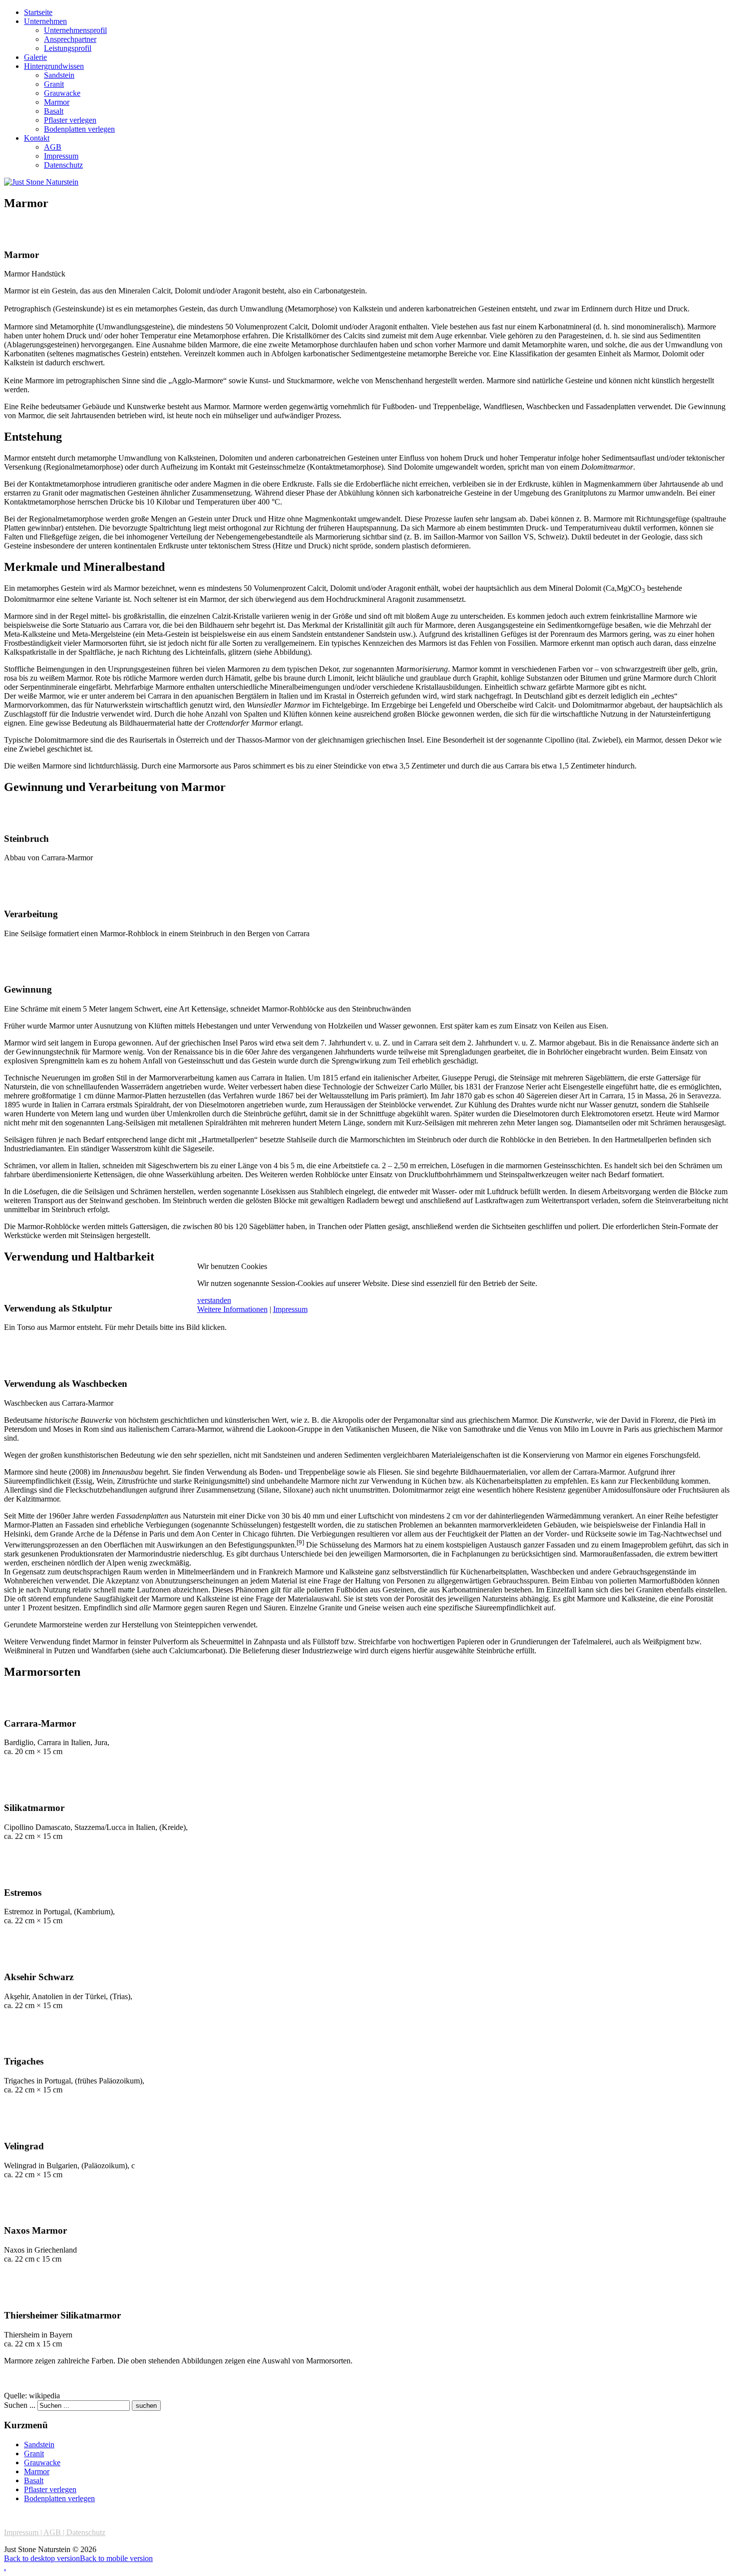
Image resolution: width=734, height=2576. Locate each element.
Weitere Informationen (232, 1309)
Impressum (290, 1309)
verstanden (214, 1300)
